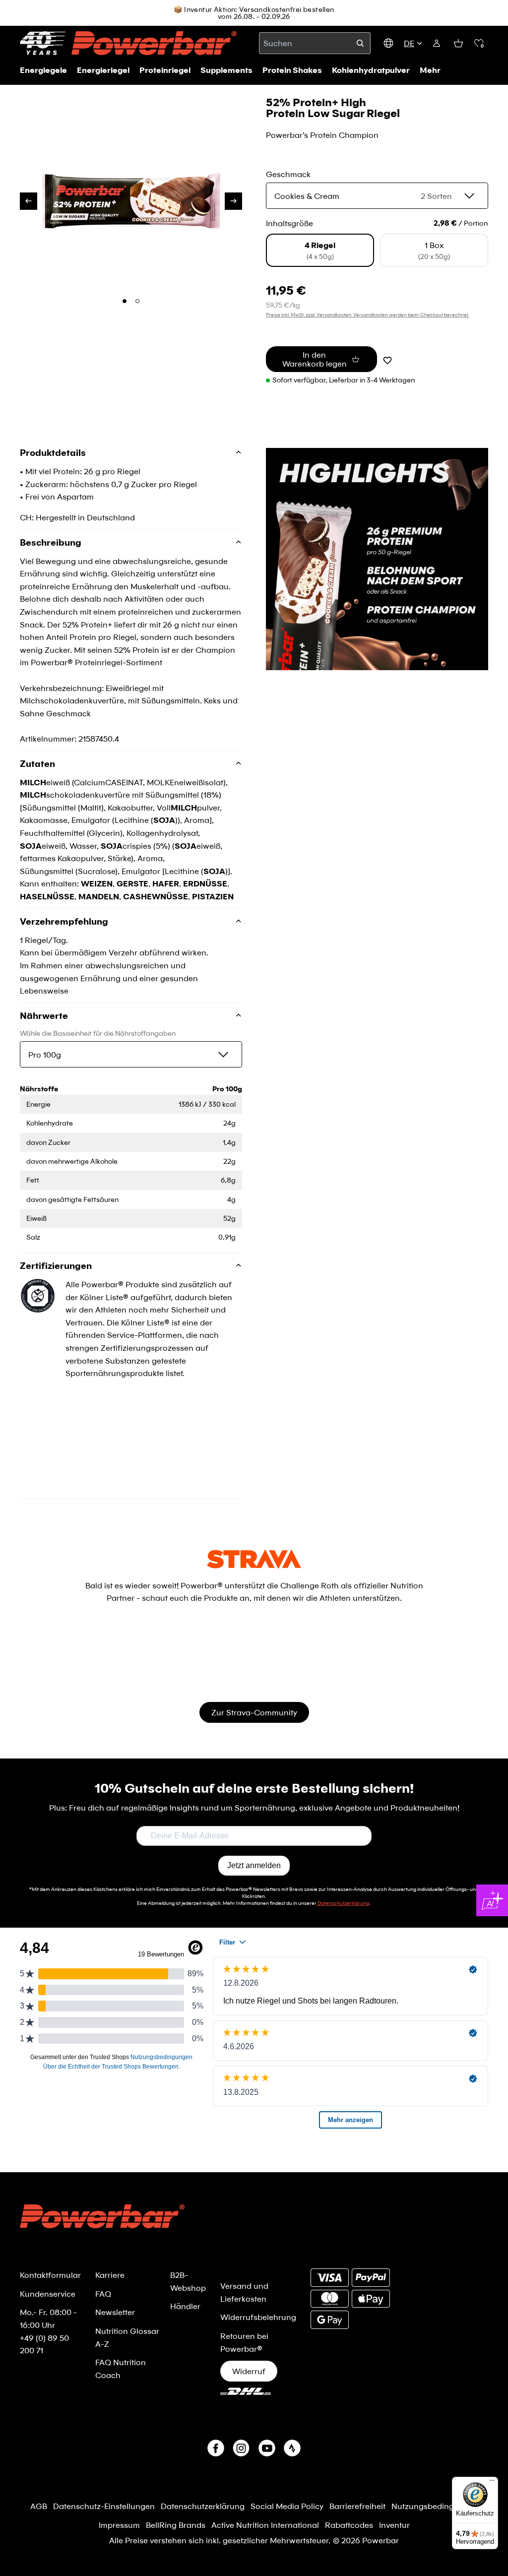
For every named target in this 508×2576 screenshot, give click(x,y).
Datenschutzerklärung (203, 2506)
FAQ (103, 2293)
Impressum (119, 2525)
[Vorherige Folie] (29, 201)
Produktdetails (53, 453)
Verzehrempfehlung (64, 921)
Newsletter (115, 2312)
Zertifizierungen (56, 1265)
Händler (185, 2306)
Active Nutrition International (265, 2525)
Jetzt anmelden (254, 1865)
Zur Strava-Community (254, 1712)
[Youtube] (267, 2448)
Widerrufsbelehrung (258, 2317)
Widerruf (249, 2371)
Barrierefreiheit (357, 2506)
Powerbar (381, 2540)
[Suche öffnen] (360, 43)
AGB (39, 2506)
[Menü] (492, 2483)
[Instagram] (241, 2448)
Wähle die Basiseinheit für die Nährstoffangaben (98, 1033)
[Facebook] (216, 2448)
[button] (479, 43)
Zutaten (37, 763)
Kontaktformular (50, 2275)
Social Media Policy (287, 2506)
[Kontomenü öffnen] (437, 43)
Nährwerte (44, 1015)
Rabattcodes (349, 2525)
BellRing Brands (176, 2525)
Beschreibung (51, 542)
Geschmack (288, 174)
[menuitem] (430, 70)
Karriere (110, 2275)
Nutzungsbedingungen (435, 2506)
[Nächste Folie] (233, 201)
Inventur (394, 2525)
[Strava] (292, 2448)
